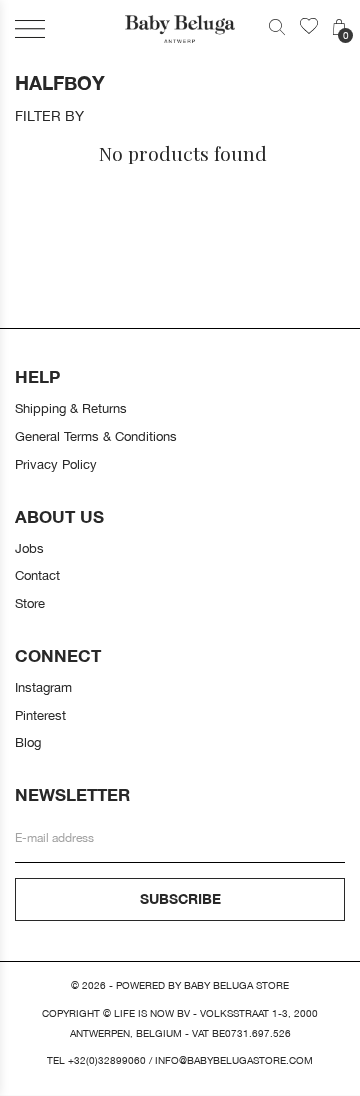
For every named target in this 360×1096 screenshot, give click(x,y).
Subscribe (180, 898)
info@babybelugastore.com (234, 1060)
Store (30, 603)
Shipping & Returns (71, 408)
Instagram (43, 687)
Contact (37, 575)
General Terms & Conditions (96, 436)
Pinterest (40, 715)
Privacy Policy (56, 464)
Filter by (49, 116)
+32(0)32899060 (107, 1060)
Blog (28, 742)
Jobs (29, 548)
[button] (30, 28)
